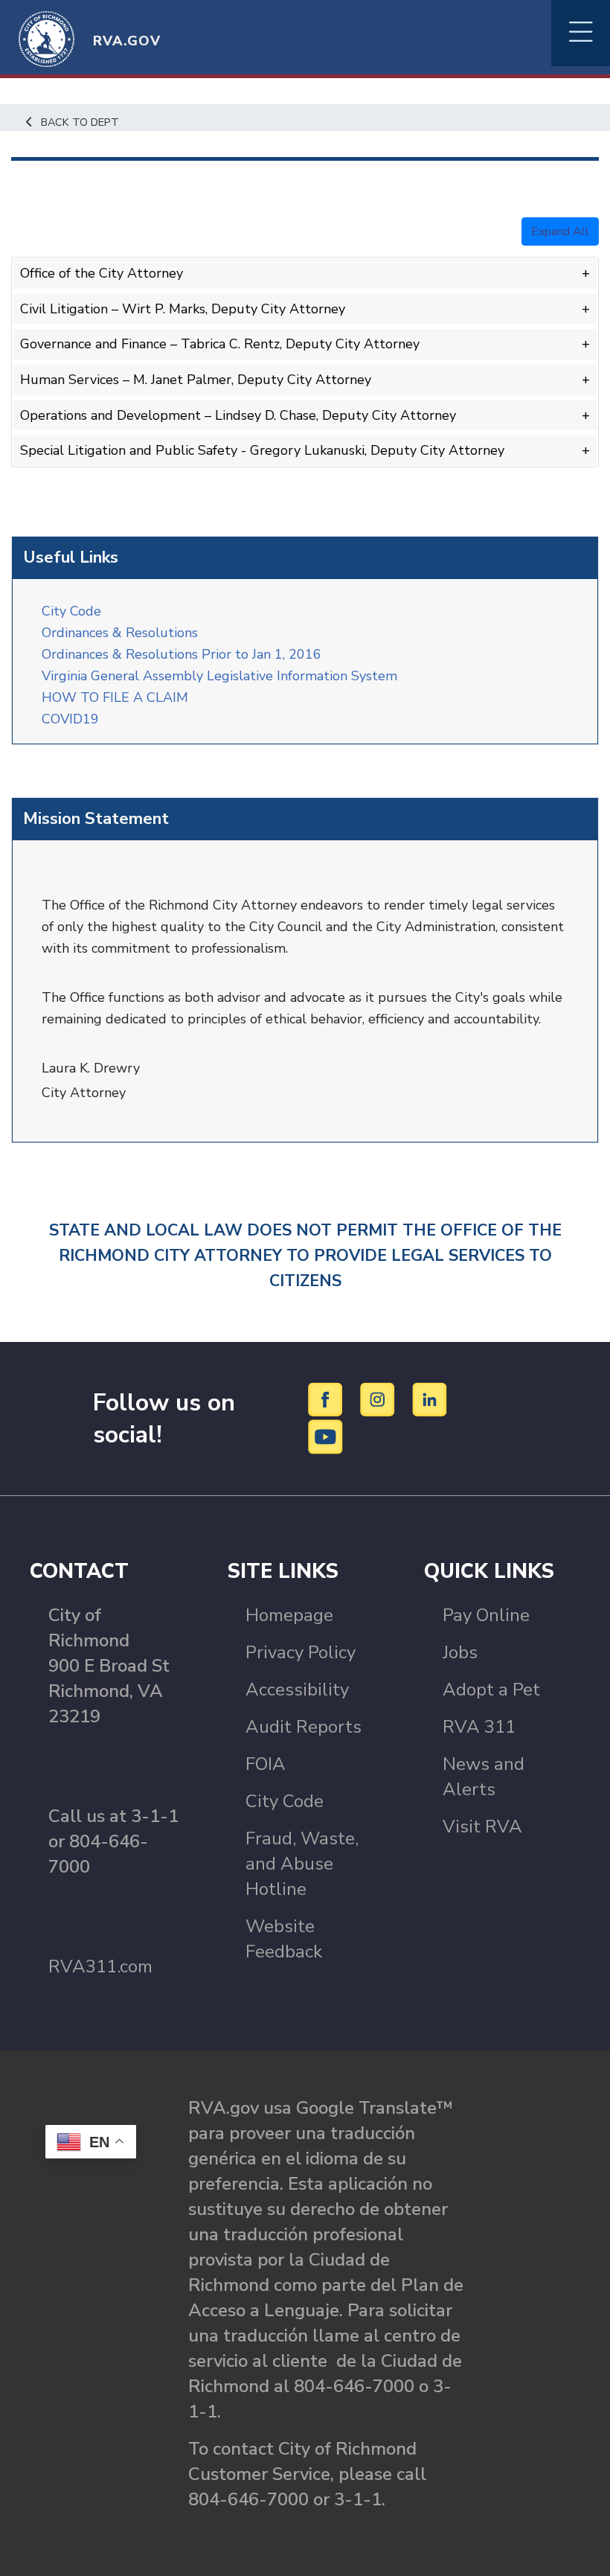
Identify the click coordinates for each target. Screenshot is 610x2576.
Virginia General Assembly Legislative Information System (219, 676)
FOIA (266, 1764)
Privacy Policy (301, 1652)
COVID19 (70, 719)
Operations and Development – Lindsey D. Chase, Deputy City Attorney (238, 415)
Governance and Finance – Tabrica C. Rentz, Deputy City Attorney (220, 344)
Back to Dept (80, 122)
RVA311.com (100, 1966)
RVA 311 (479, 1727)
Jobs (460, 1652)
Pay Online (486, 1615)
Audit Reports (304, 1727)
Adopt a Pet (491, 1690)
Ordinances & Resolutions (123, 633)
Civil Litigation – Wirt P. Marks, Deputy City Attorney (183, 309)
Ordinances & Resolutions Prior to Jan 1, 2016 (182, 654)
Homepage (289, 1615)
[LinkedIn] (430, 1399)
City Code (71, 611)
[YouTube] (326, 1436)
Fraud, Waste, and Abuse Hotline (302, 1864)
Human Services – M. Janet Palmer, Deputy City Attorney (196, 380)
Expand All (560, 231)
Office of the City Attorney (102, 273)
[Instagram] (380, 1399)
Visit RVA (482, 1826)
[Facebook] (328, 1399)
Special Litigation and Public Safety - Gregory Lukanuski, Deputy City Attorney (262, 450)
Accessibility (297, 1690)
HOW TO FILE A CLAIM (115, 697)
